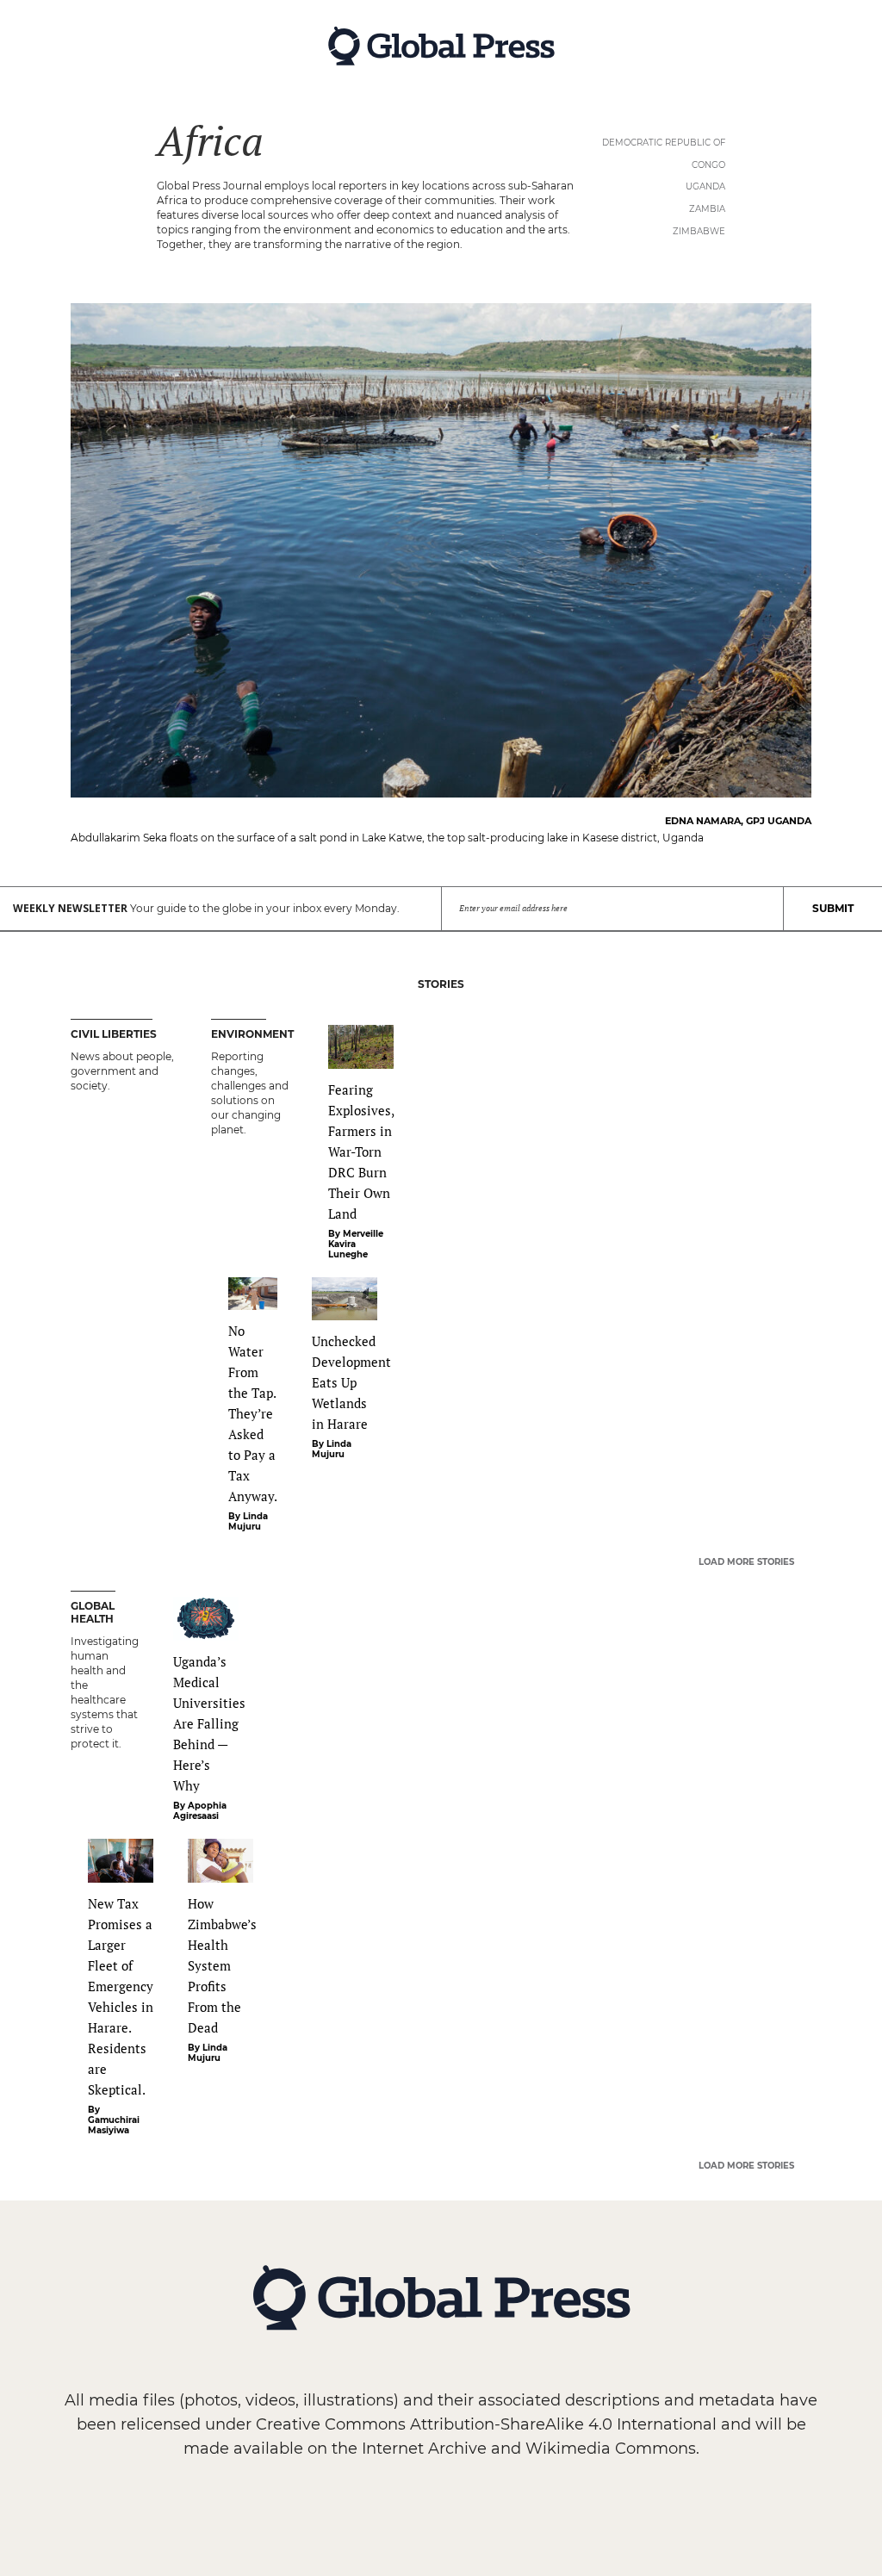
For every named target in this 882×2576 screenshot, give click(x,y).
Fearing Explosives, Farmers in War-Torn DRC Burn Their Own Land (361, 1151)
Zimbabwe (699, 231)
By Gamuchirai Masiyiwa (114, 2120)
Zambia (707, 209)
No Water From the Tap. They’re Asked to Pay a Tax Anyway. (253, 1413)
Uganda (705, 186)
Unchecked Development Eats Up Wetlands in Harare (351, 1382)
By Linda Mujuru (248, 1522)
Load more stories (746, 1562)
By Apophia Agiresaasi (200, 1811)
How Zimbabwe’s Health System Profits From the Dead (222, 1965)
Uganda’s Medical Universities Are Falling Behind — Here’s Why (209, 1723)
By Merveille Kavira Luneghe (356, 1245)
